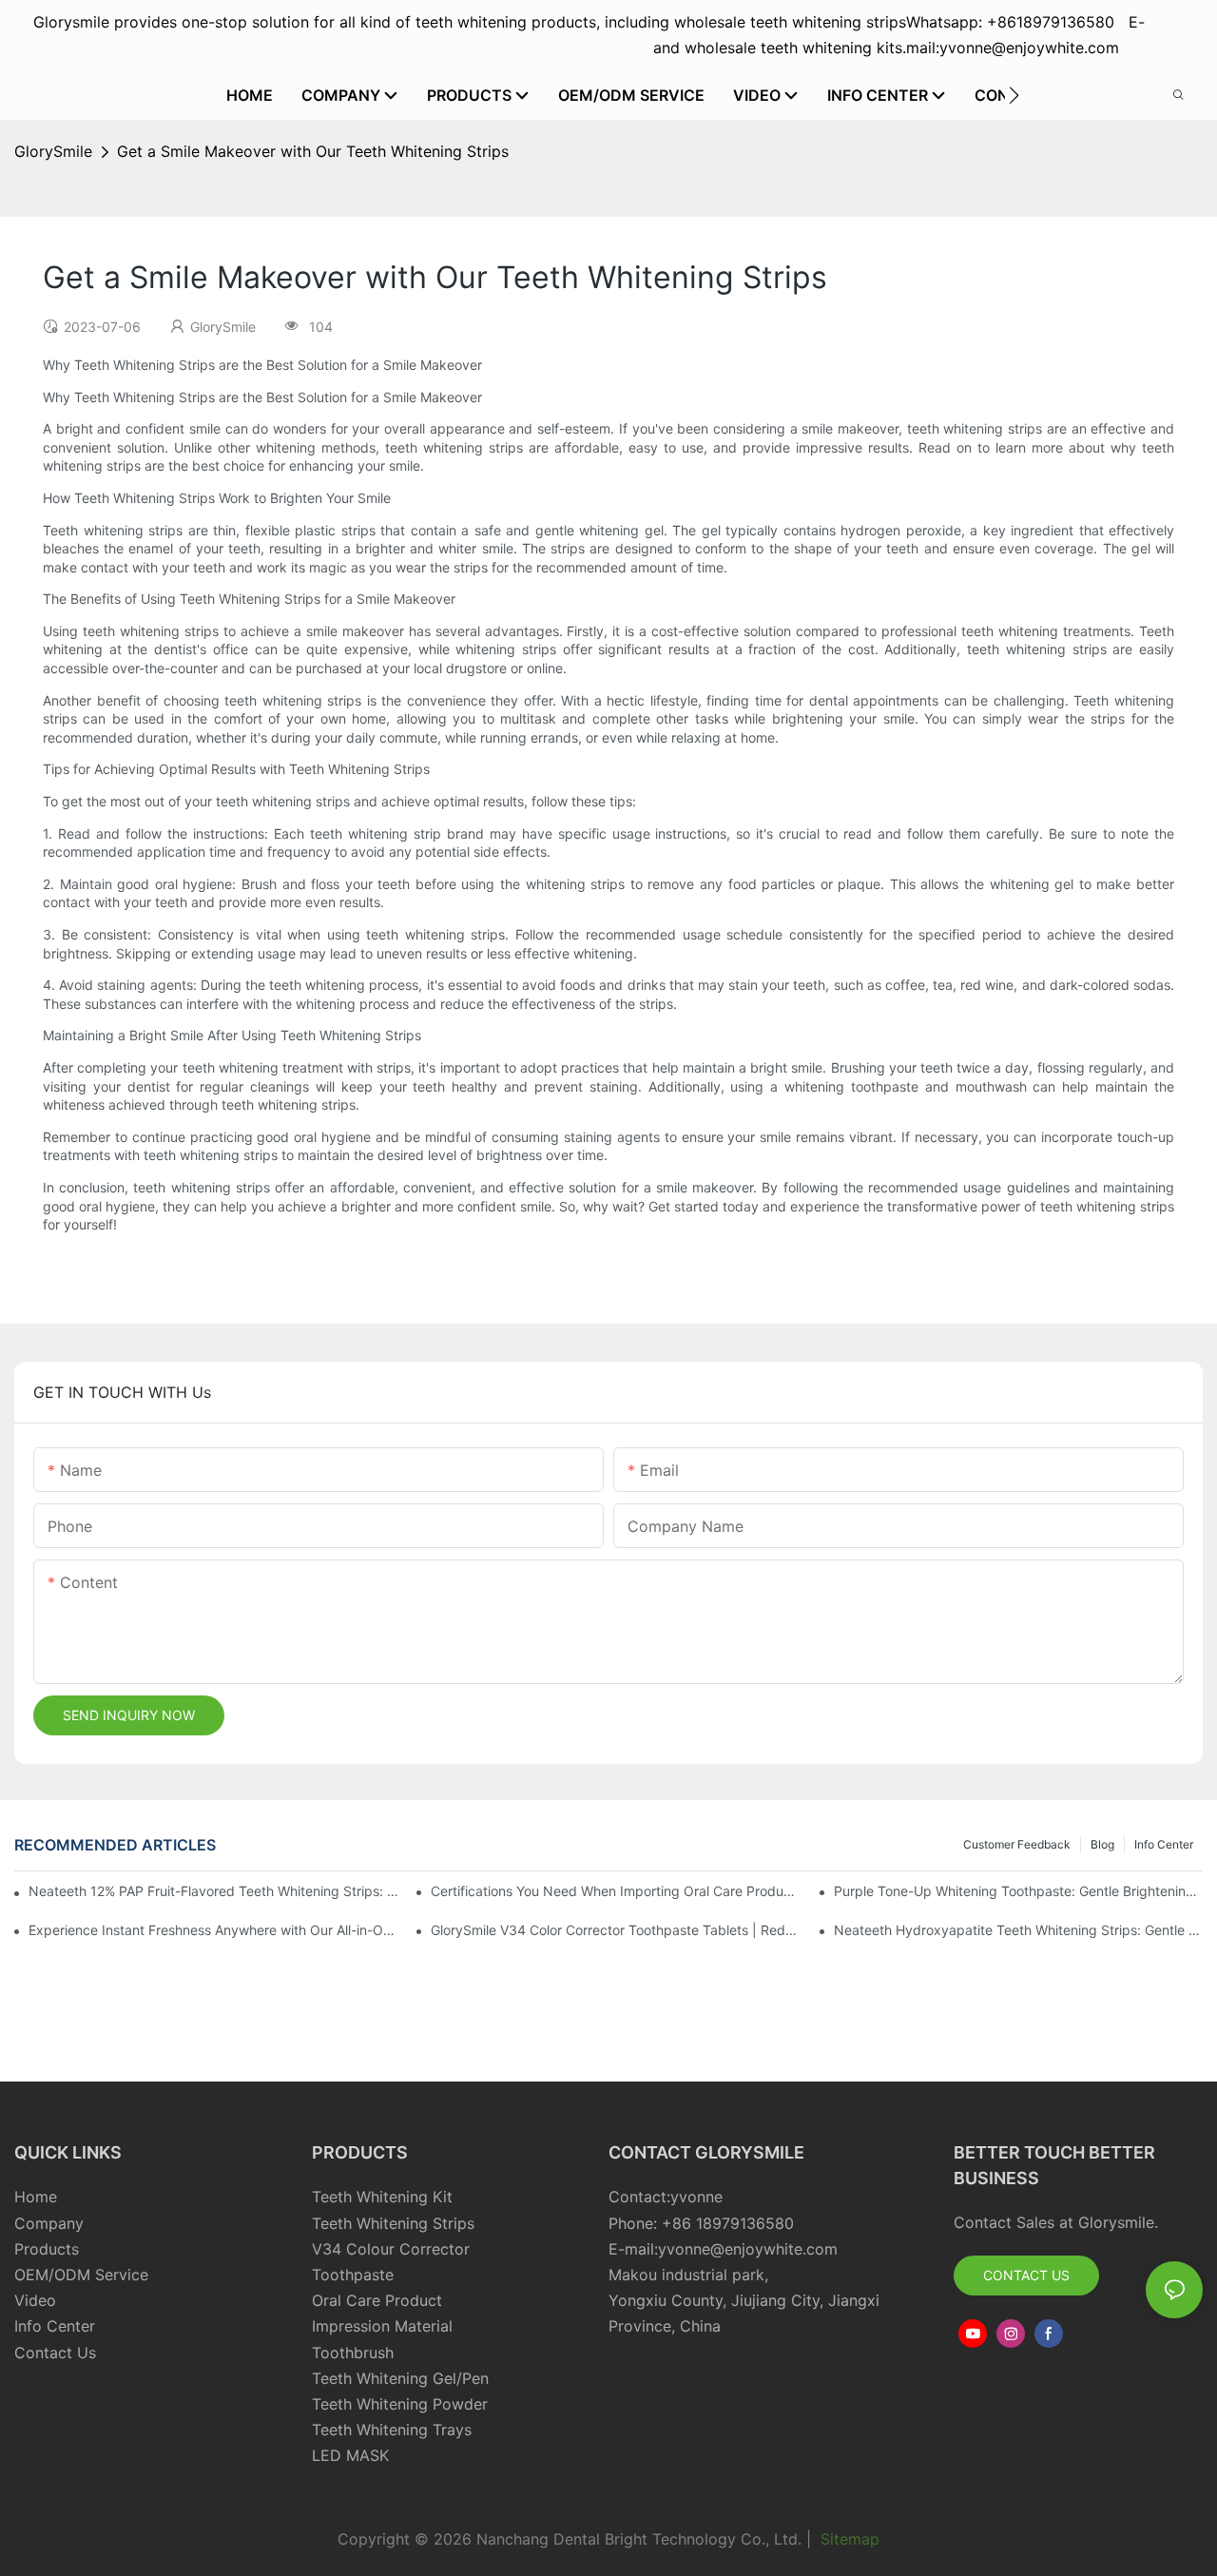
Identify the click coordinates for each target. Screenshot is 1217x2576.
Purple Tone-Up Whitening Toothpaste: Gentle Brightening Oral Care (1018, 1891)
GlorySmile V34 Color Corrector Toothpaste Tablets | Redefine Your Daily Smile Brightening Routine (615, 1930)
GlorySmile (53, 151)
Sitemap (848, 2539)
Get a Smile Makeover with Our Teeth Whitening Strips (313, 151)
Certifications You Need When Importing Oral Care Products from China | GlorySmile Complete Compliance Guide (615, 1891)
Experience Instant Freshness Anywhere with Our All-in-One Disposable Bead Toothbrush (213, 1930)
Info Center (1164, 1844)
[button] (1014, 95)
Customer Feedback (1017, 1844)
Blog (1102, 1844)
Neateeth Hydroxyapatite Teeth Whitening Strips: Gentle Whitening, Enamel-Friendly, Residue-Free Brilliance (1018, 1930)
